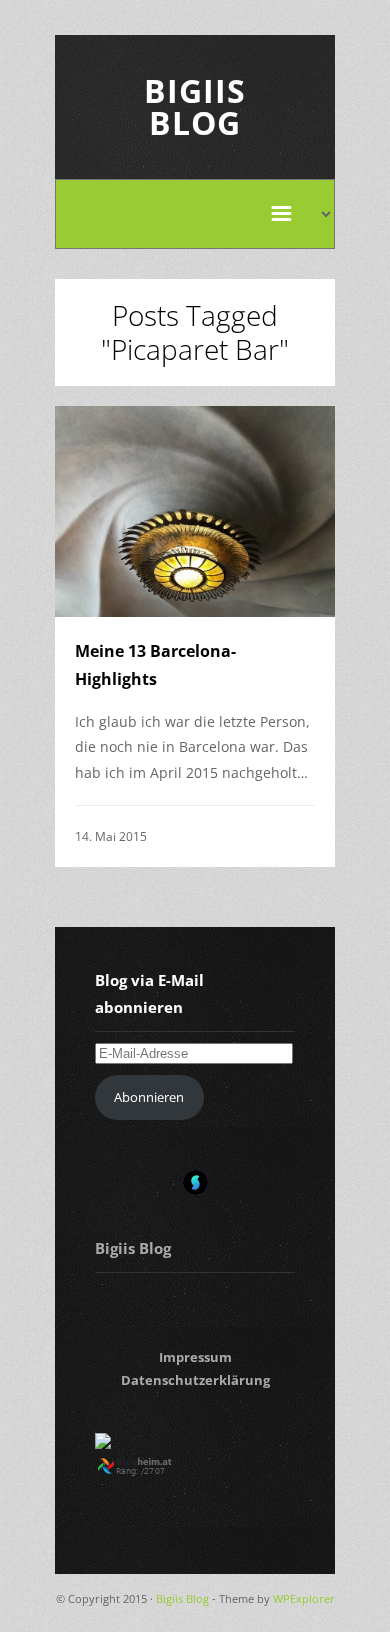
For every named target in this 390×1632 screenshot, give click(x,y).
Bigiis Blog (195, 106)
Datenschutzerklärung (195, 1380)
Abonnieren (149, 1097)
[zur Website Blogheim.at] (152, 1471)
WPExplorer (304, 1598)
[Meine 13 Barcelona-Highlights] (195, 511)
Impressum (195, 1357)
